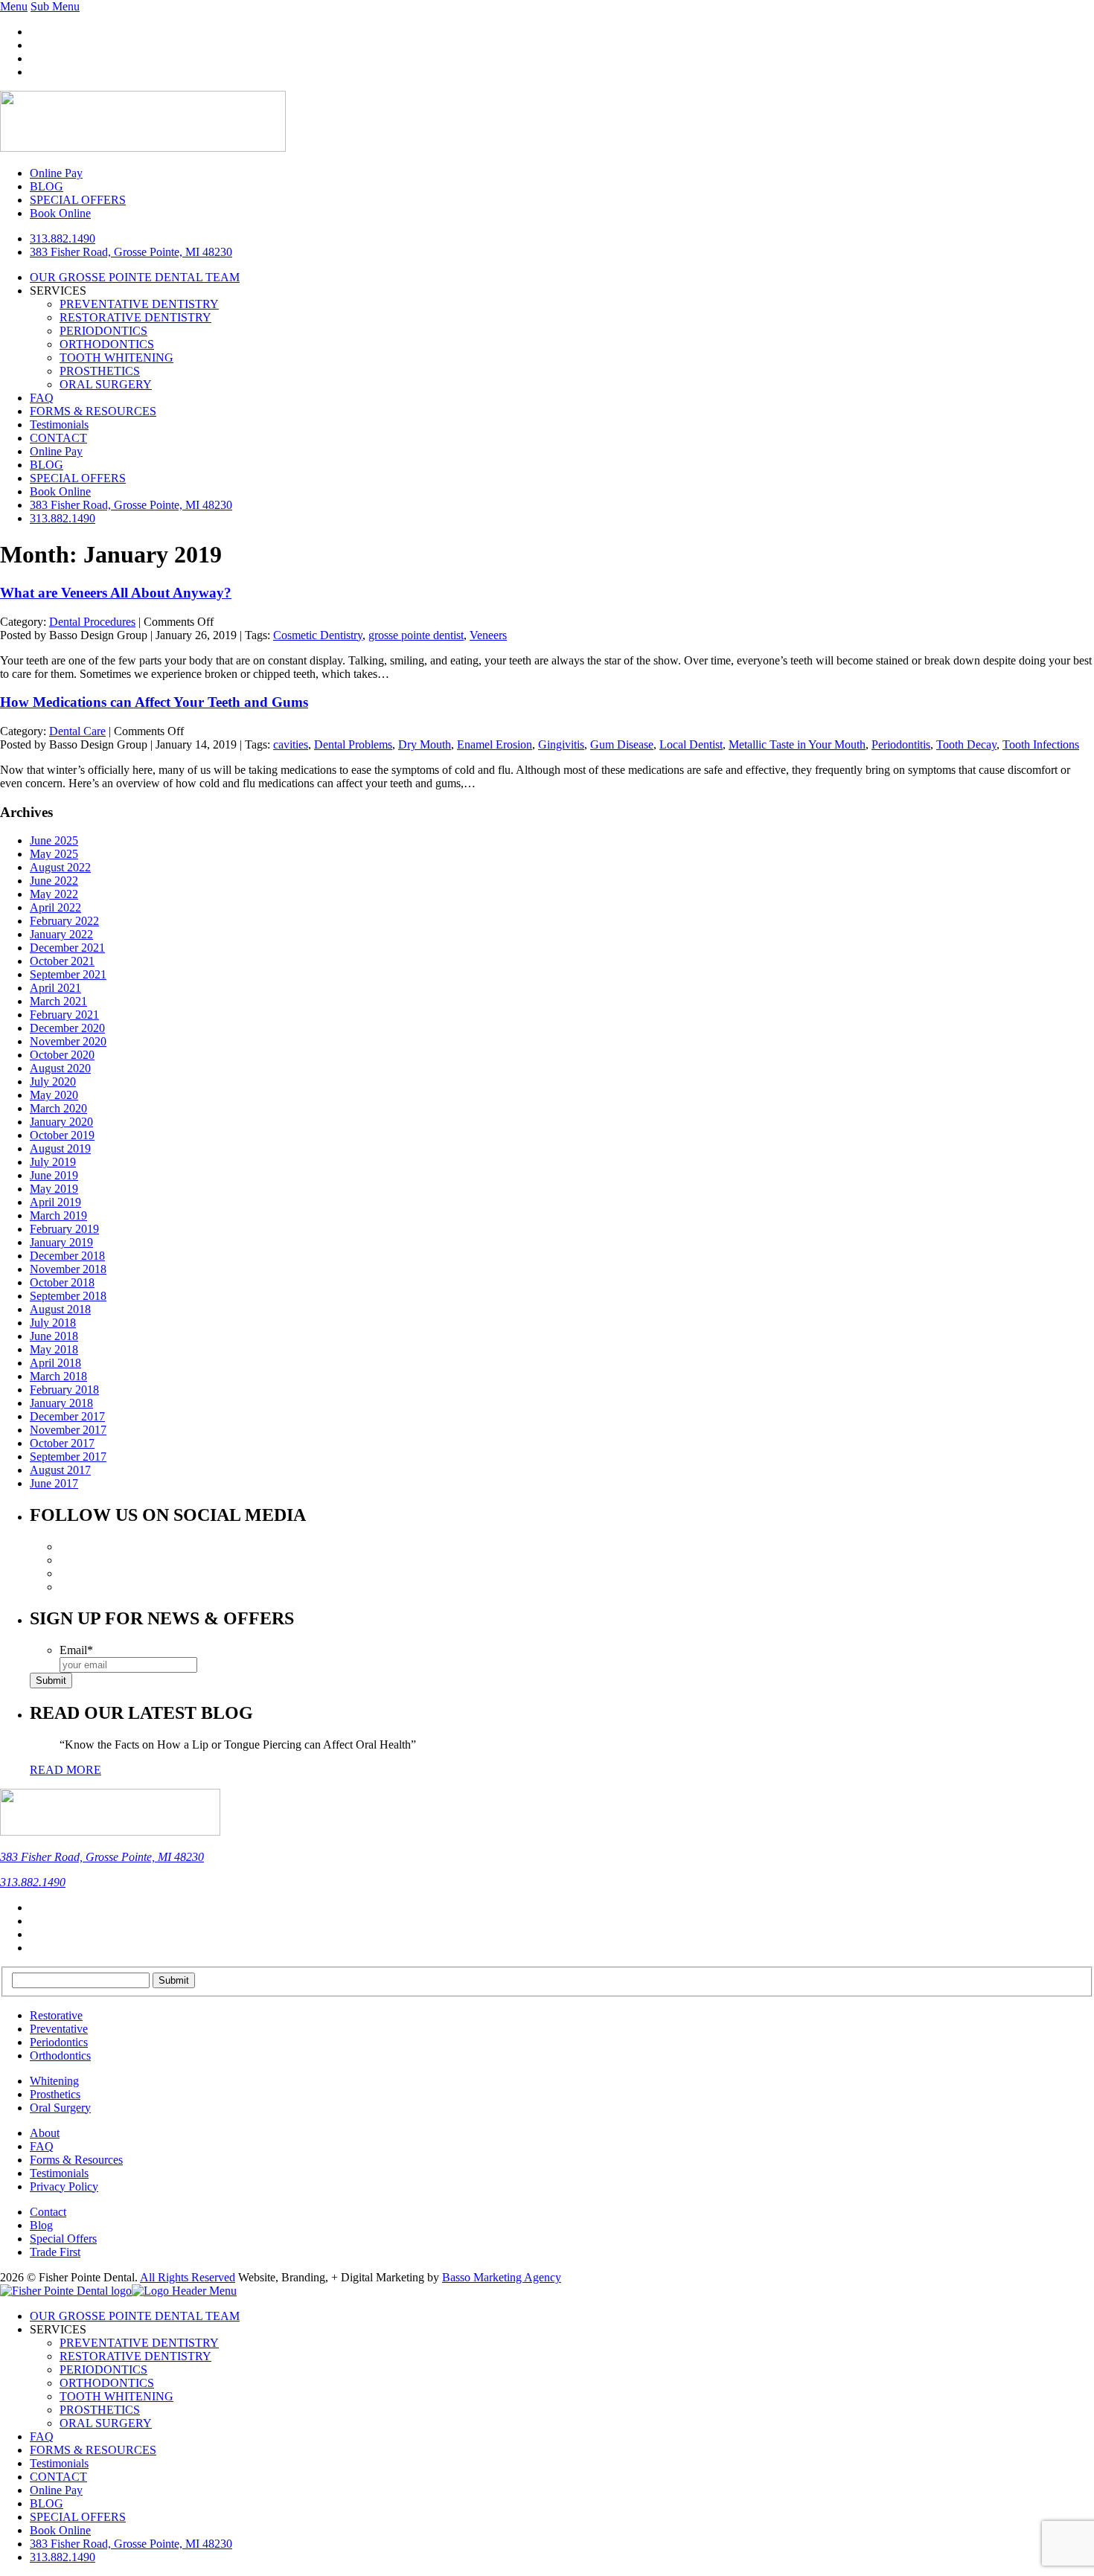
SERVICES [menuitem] (58, 2329)
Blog (41, 2225)
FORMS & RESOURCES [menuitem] (93, 2450)
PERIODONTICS (103, 331)
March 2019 (58, 1215)
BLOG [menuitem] (47, 2503)
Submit (51, 1681)
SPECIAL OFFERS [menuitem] (78, 2517)
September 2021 (68, 974)
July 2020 (53, 1082)
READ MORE (65, 1770)
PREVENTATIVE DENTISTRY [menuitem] (139, 2343)
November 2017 (68, 1430)
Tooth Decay (966, 744)
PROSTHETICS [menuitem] (100, 2410)
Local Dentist (691, 744)
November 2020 (68, 1041)
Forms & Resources (76, 2160)
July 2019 (53, 1162)
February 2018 (64, 1390)
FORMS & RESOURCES (93, 411)
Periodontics (59, 2042)
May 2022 (54, 894)
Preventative (59, 2029)
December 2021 (67, 948)
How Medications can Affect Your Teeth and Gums (154, 702)
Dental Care (77, 731)
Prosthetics (55, 2094)
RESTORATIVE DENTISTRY (135, 317)
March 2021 (58, 1001)
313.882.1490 (63, 238)
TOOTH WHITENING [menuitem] (116, 2396)
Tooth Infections (1041, 744)
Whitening (54, 2081)
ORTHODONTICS (107, 344)
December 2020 (67, 1028)
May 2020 (54, 1095)
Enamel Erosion (495, 744)
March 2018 (58, 1376)
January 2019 (61, 1242)
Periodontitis (901, 744)
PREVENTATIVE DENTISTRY (139, 304)
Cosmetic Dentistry (318, 635)
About (45, 2133)
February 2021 (64, 1015)
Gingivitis (561, 744)
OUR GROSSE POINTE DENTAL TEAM (135, 277)
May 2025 (54, 854)
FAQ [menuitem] (42, 2436)
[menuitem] (131, 2544)
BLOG (47, 465)
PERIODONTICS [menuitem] (103, 2370)
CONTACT (58, 438)
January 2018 (61, 1403)
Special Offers (63, 2239)
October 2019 (62, 1135)
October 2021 (62, 961)
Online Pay (56, 451)
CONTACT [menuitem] (58, 2477)
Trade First (55, 2252)
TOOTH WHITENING (116, 358)
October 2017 (62, 1443)
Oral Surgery (60, 2108)
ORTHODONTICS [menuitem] (107, 2383)
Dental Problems (353, 744)
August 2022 (60, 867)
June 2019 (54, 1175)
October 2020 (62, 1055)
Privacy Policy (64, 2186)
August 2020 (60, 1068)
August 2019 (60, 1148)
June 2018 (54, 1336)
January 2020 (61, 1122)
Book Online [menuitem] (60, 2530)
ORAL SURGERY (106, 384)
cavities (291, 744)
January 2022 (61, 934)
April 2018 (55, 1363)
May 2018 (54, 1349)
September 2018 (68, 1296)
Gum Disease (622, 744)
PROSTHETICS (100, 371)
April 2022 (55, 907)
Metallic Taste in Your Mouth (797, 744)
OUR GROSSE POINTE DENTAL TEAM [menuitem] (135, 2316)
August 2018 (60, 1309)
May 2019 (54, 1189)
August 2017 (60, 1470)
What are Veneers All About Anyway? (116, 593)
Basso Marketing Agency (502, 2277)
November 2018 (68, 1269)
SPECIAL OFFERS (78, 478)
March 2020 (58, 1108)
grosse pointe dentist (416, 635)
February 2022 (64, 921)
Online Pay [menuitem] (56, 2490)
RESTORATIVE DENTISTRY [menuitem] (135, 2356)
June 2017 (54, 1483)
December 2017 (67, 1416)
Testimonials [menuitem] (59, 2463)
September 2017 (68, 1457)
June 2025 (54, 840)
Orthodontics (60, 2056)
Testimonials (59, 424)
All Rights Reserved (188, 2277)
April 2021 (55, 988)
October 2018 (62, 1282)
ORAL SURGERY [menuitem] (106, 2423)
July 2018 (53, 1323)
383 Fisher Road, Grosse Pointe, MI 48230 (131, 252)
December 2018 (67, 1256)
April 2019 (55, 1202)
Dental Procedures (92, 622)
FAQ (42, 398)
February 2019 (64, 1229)
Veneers (488, 635)
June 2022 (54, 881)
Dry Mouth (425, 744)
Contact (48, 2212)
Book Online (60, 491)
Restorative (56, 2015)
